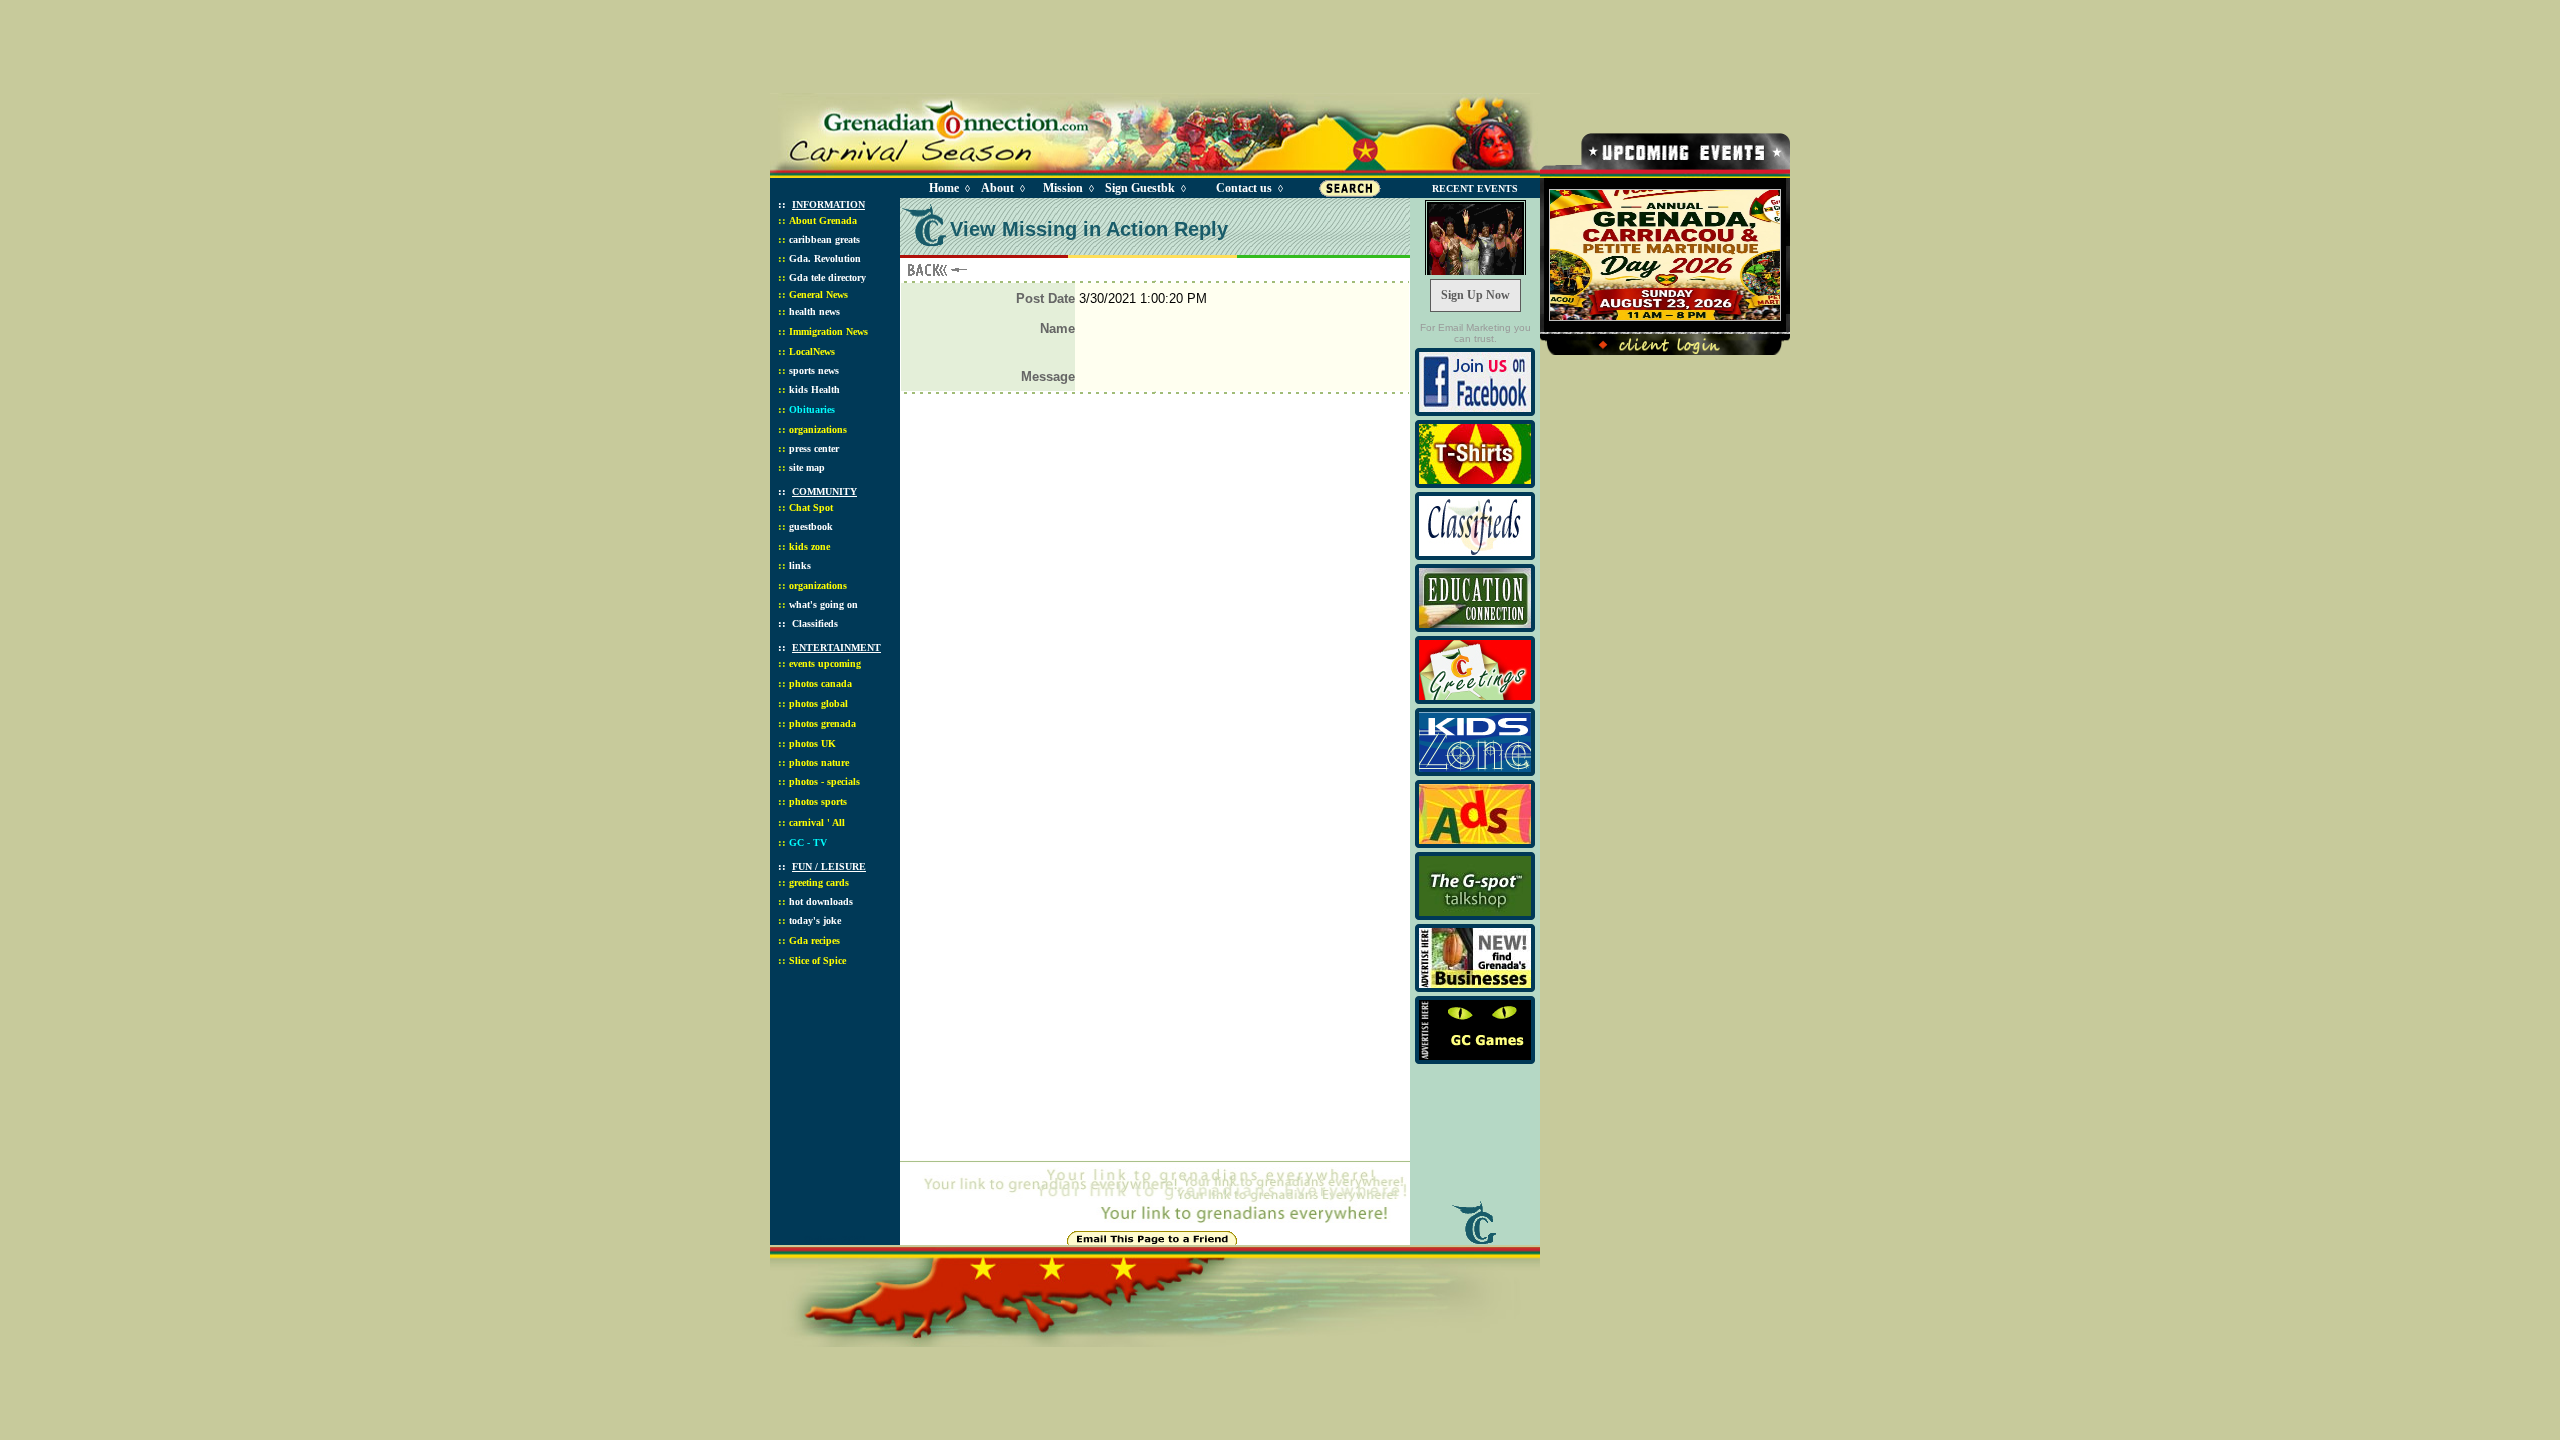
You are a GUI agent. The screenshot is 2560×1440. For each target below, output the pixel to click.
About (997, 188)
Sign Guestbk (1144, 188)
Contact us (1244, 188)
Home (944, 188)
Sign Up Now (1475, 295)
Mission (1063, 188)
